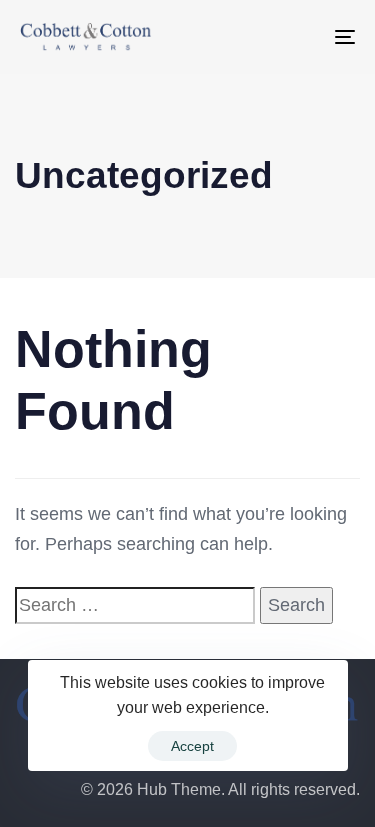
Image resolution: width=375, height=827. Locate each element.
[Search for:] (135, 605)
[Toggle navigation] (299, 37)
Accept (192, 746)
